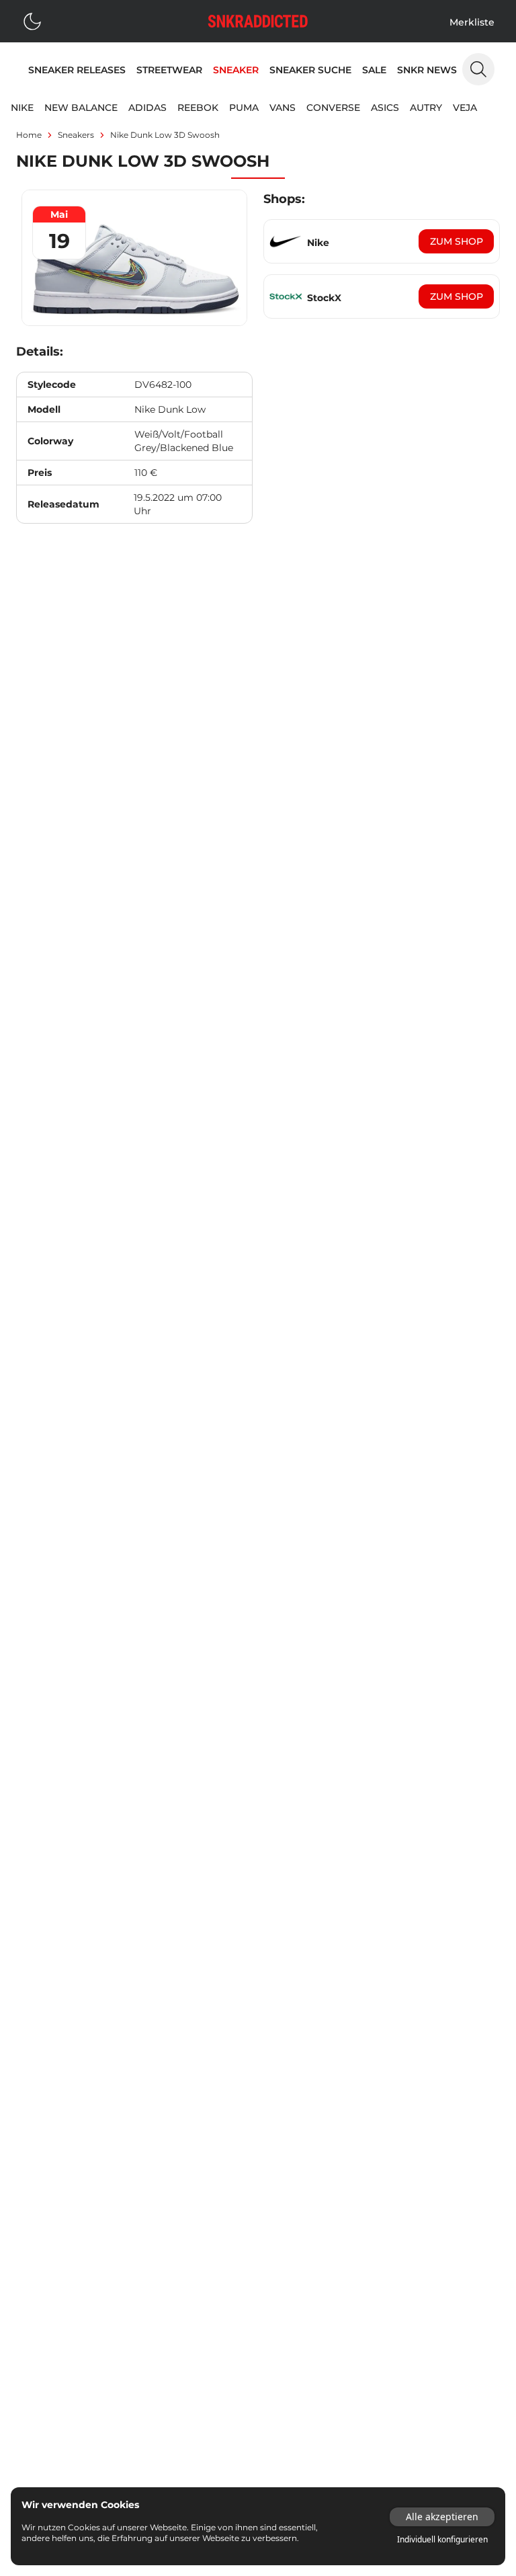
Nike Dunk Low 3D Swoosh (165, 135)
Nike (22, 108)
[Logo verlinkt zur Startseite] (258, 21)
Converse (333, 108)
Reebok (198, 108)
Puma (244, 108)
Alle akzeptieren (442, 2517)
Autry (426, 108)
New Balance (81, 108)
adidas (147, 108)
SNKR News (427, 70)
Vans (283, 108)
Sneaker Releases (77, 70)
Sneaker (236, 70)
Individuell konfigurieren (442, 2540)
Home (29, 135)
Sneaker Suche (310, 70)
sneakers (76, 135)
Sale (374, 70)
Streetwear (169, 70)
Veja (465, 108)
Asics (385, 108)
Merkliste (472, 22)
